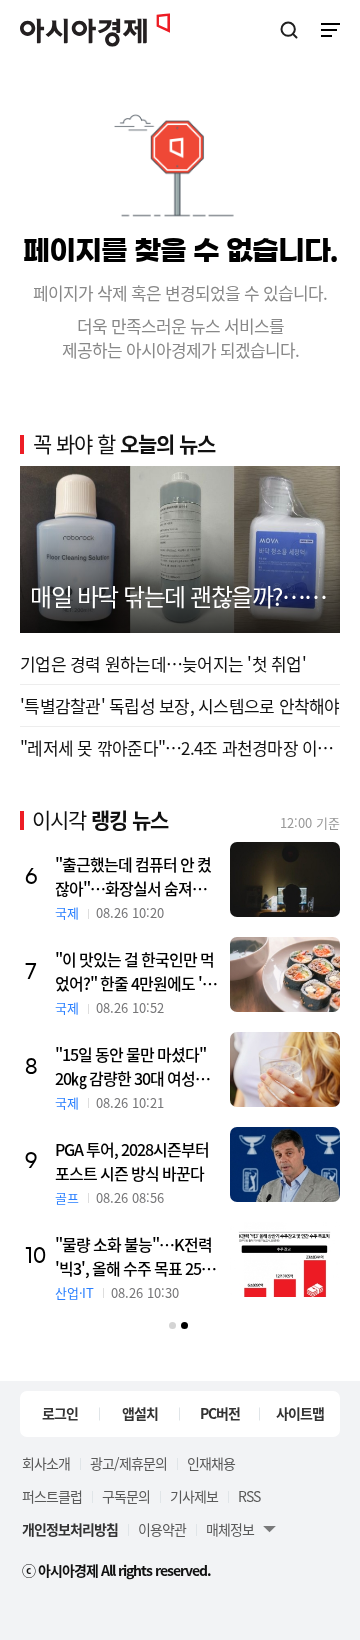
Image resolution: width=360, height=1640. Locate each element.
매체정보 (230, 1529)
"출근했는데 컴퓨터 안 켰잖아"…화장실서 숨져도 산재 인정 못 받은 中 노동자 (133, 876)
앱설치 (140, 1413)
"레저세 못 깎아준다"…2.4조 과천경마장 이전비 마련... (180, 747)
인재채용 (211, 1463)
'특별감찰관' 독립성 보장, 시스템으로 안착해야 (180, 705)
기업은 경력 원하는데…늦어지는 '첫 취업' (163, 663)
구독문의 (126, 1496)
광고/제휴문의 (128, 1463)
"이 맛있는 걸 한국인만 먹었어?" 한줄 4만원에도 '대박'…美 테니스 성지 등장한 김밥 (135, 971)
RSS (249, 1496)
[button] (172, 1325)
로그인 (60, 1413)
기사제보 (194, 1496)
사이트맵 (300, 1413)
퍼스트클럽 (52, 1496)
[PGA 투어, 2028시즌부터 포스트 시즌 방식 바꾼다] (285, 1164)
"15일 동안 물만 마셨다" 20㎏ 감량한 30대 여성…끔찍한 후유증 (132, 1066)
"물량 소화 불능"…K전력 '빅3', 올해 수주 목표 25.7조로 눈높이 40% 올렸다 (134, 1256)
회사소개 (46, 1463)
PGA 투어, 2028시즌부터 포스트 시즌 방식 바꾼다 (132, 1161)
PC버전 (220, 1413)
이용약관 (162, 1529)
